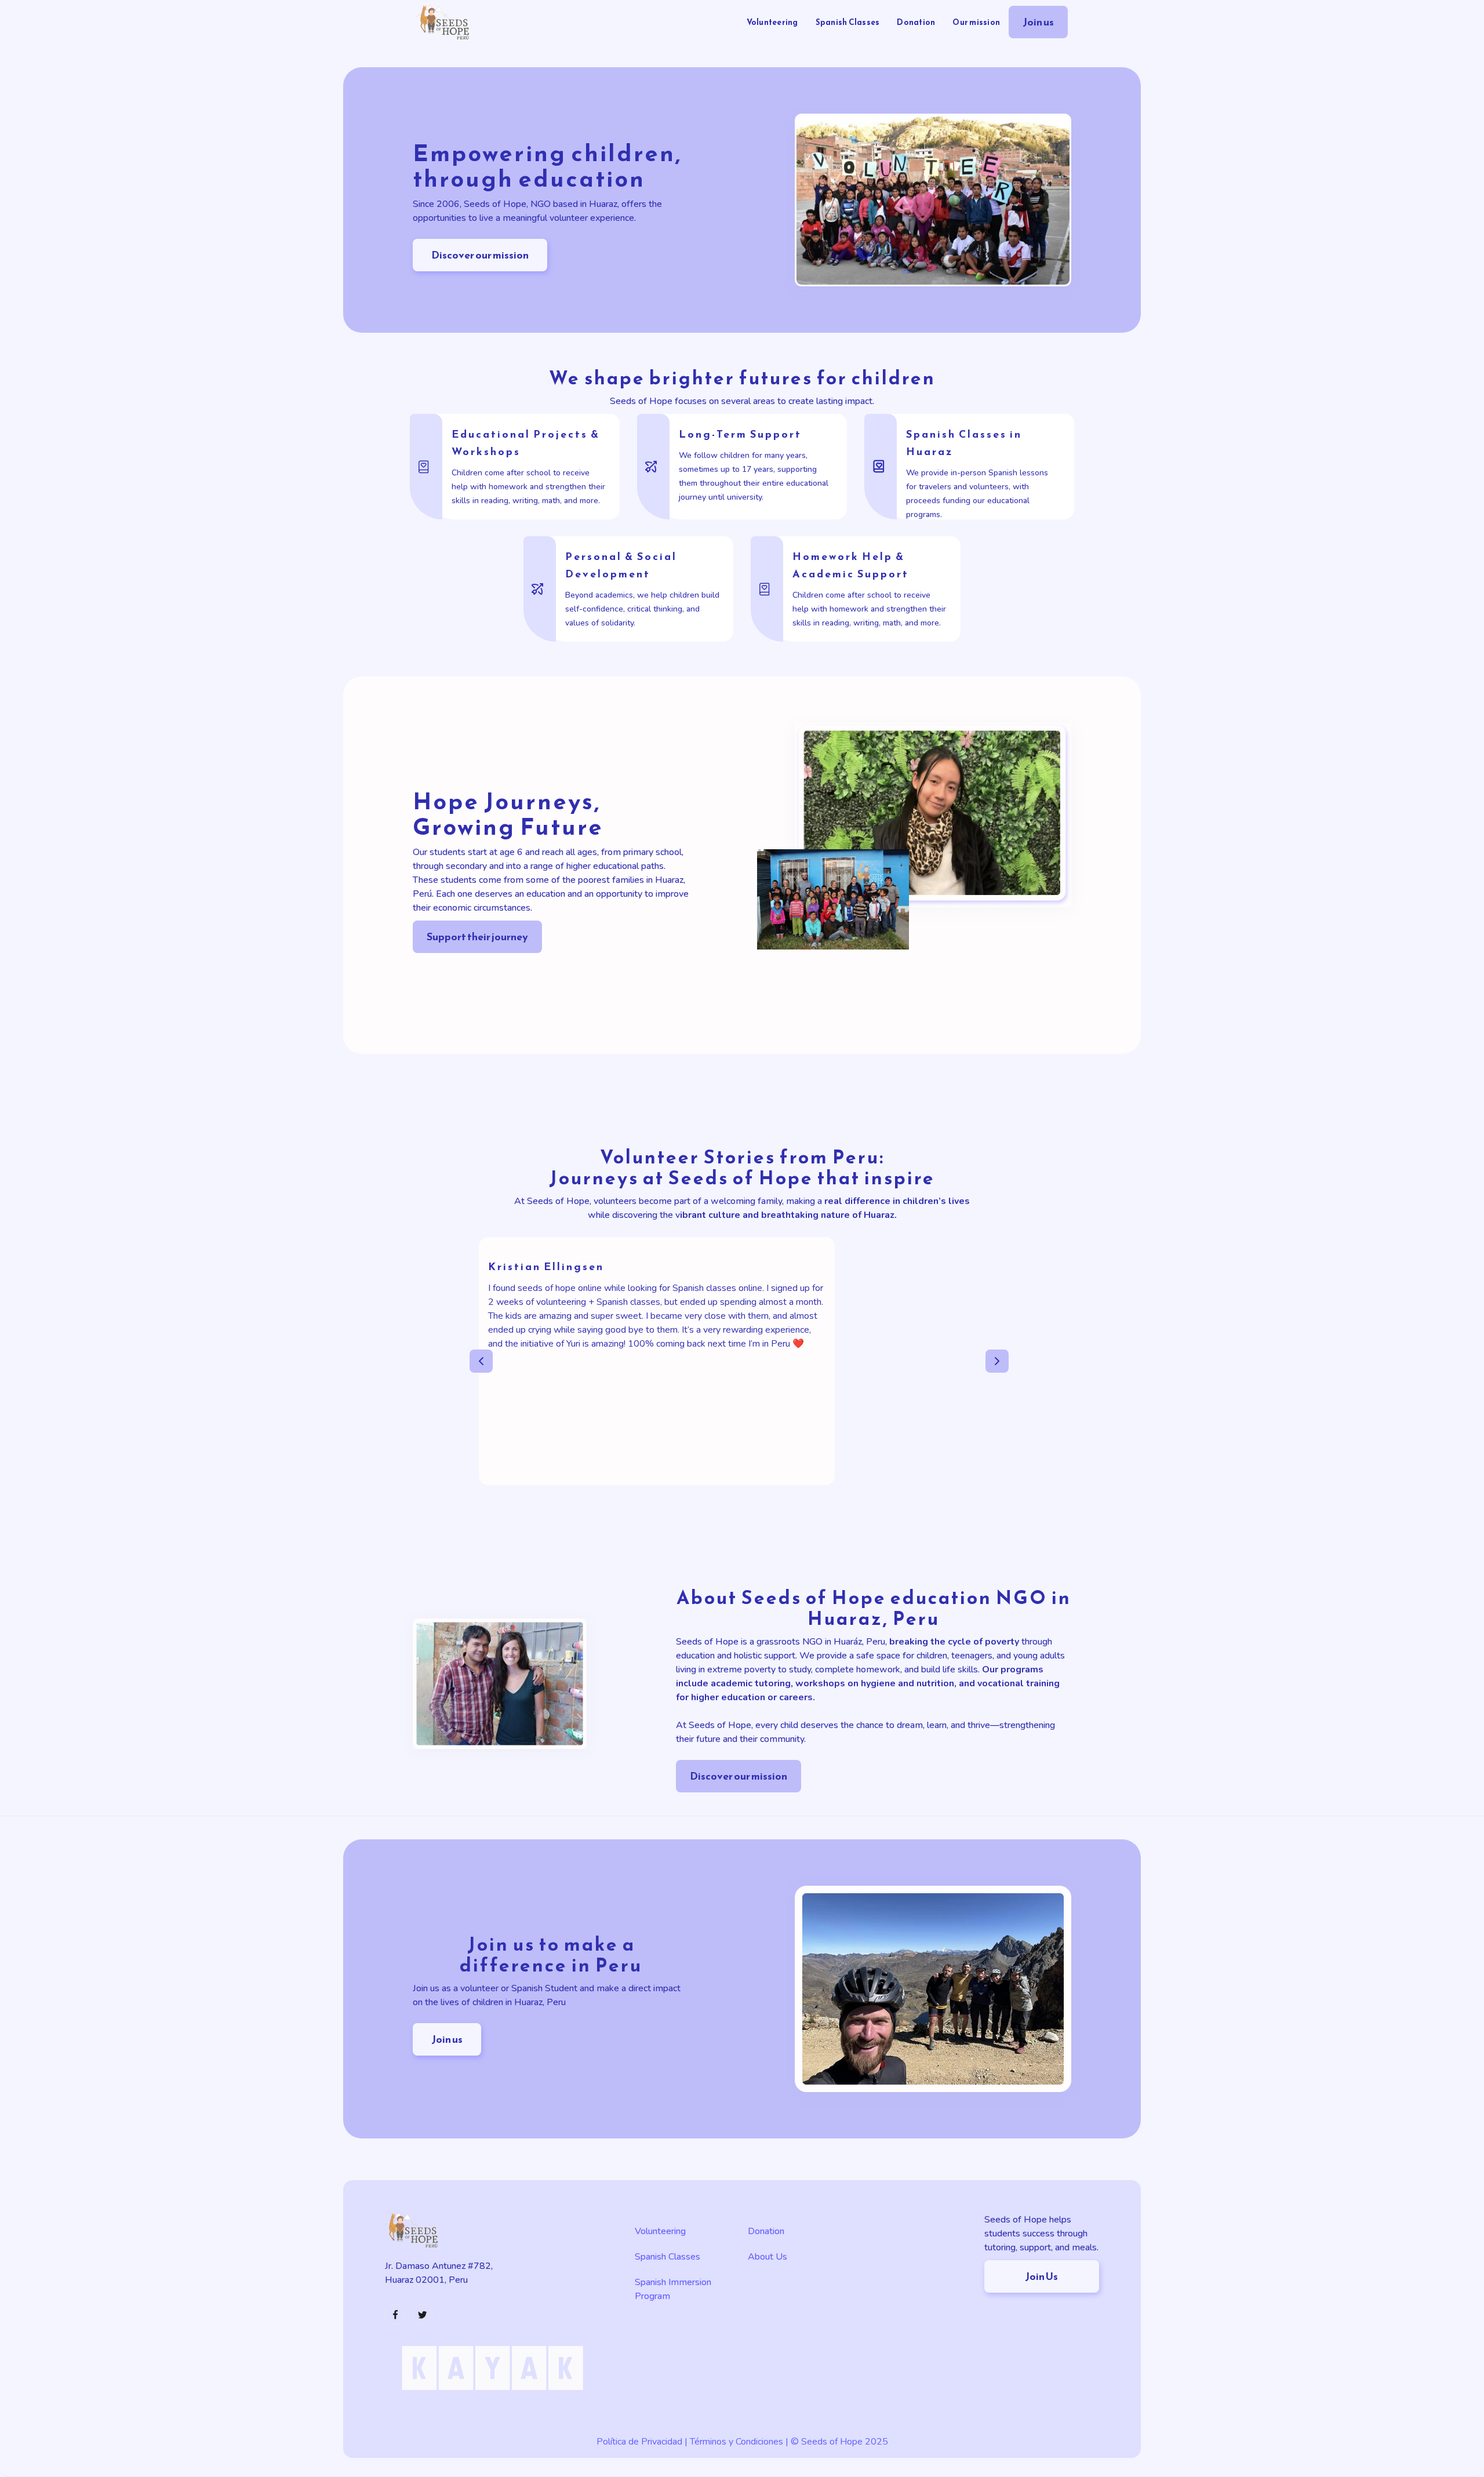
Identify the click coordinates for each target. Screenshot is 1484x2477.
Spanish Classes (848, 22)
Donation (916, 22)
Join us (1038, 22)
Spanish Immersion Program (673, 2289)
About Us (768, 2257)
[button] (493, 1361)
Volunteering (772, 22)
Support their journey (477, 936)
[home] (443, 22)
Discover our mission (480, 255)
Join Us (1041, 2276)
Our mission (976, 22)
